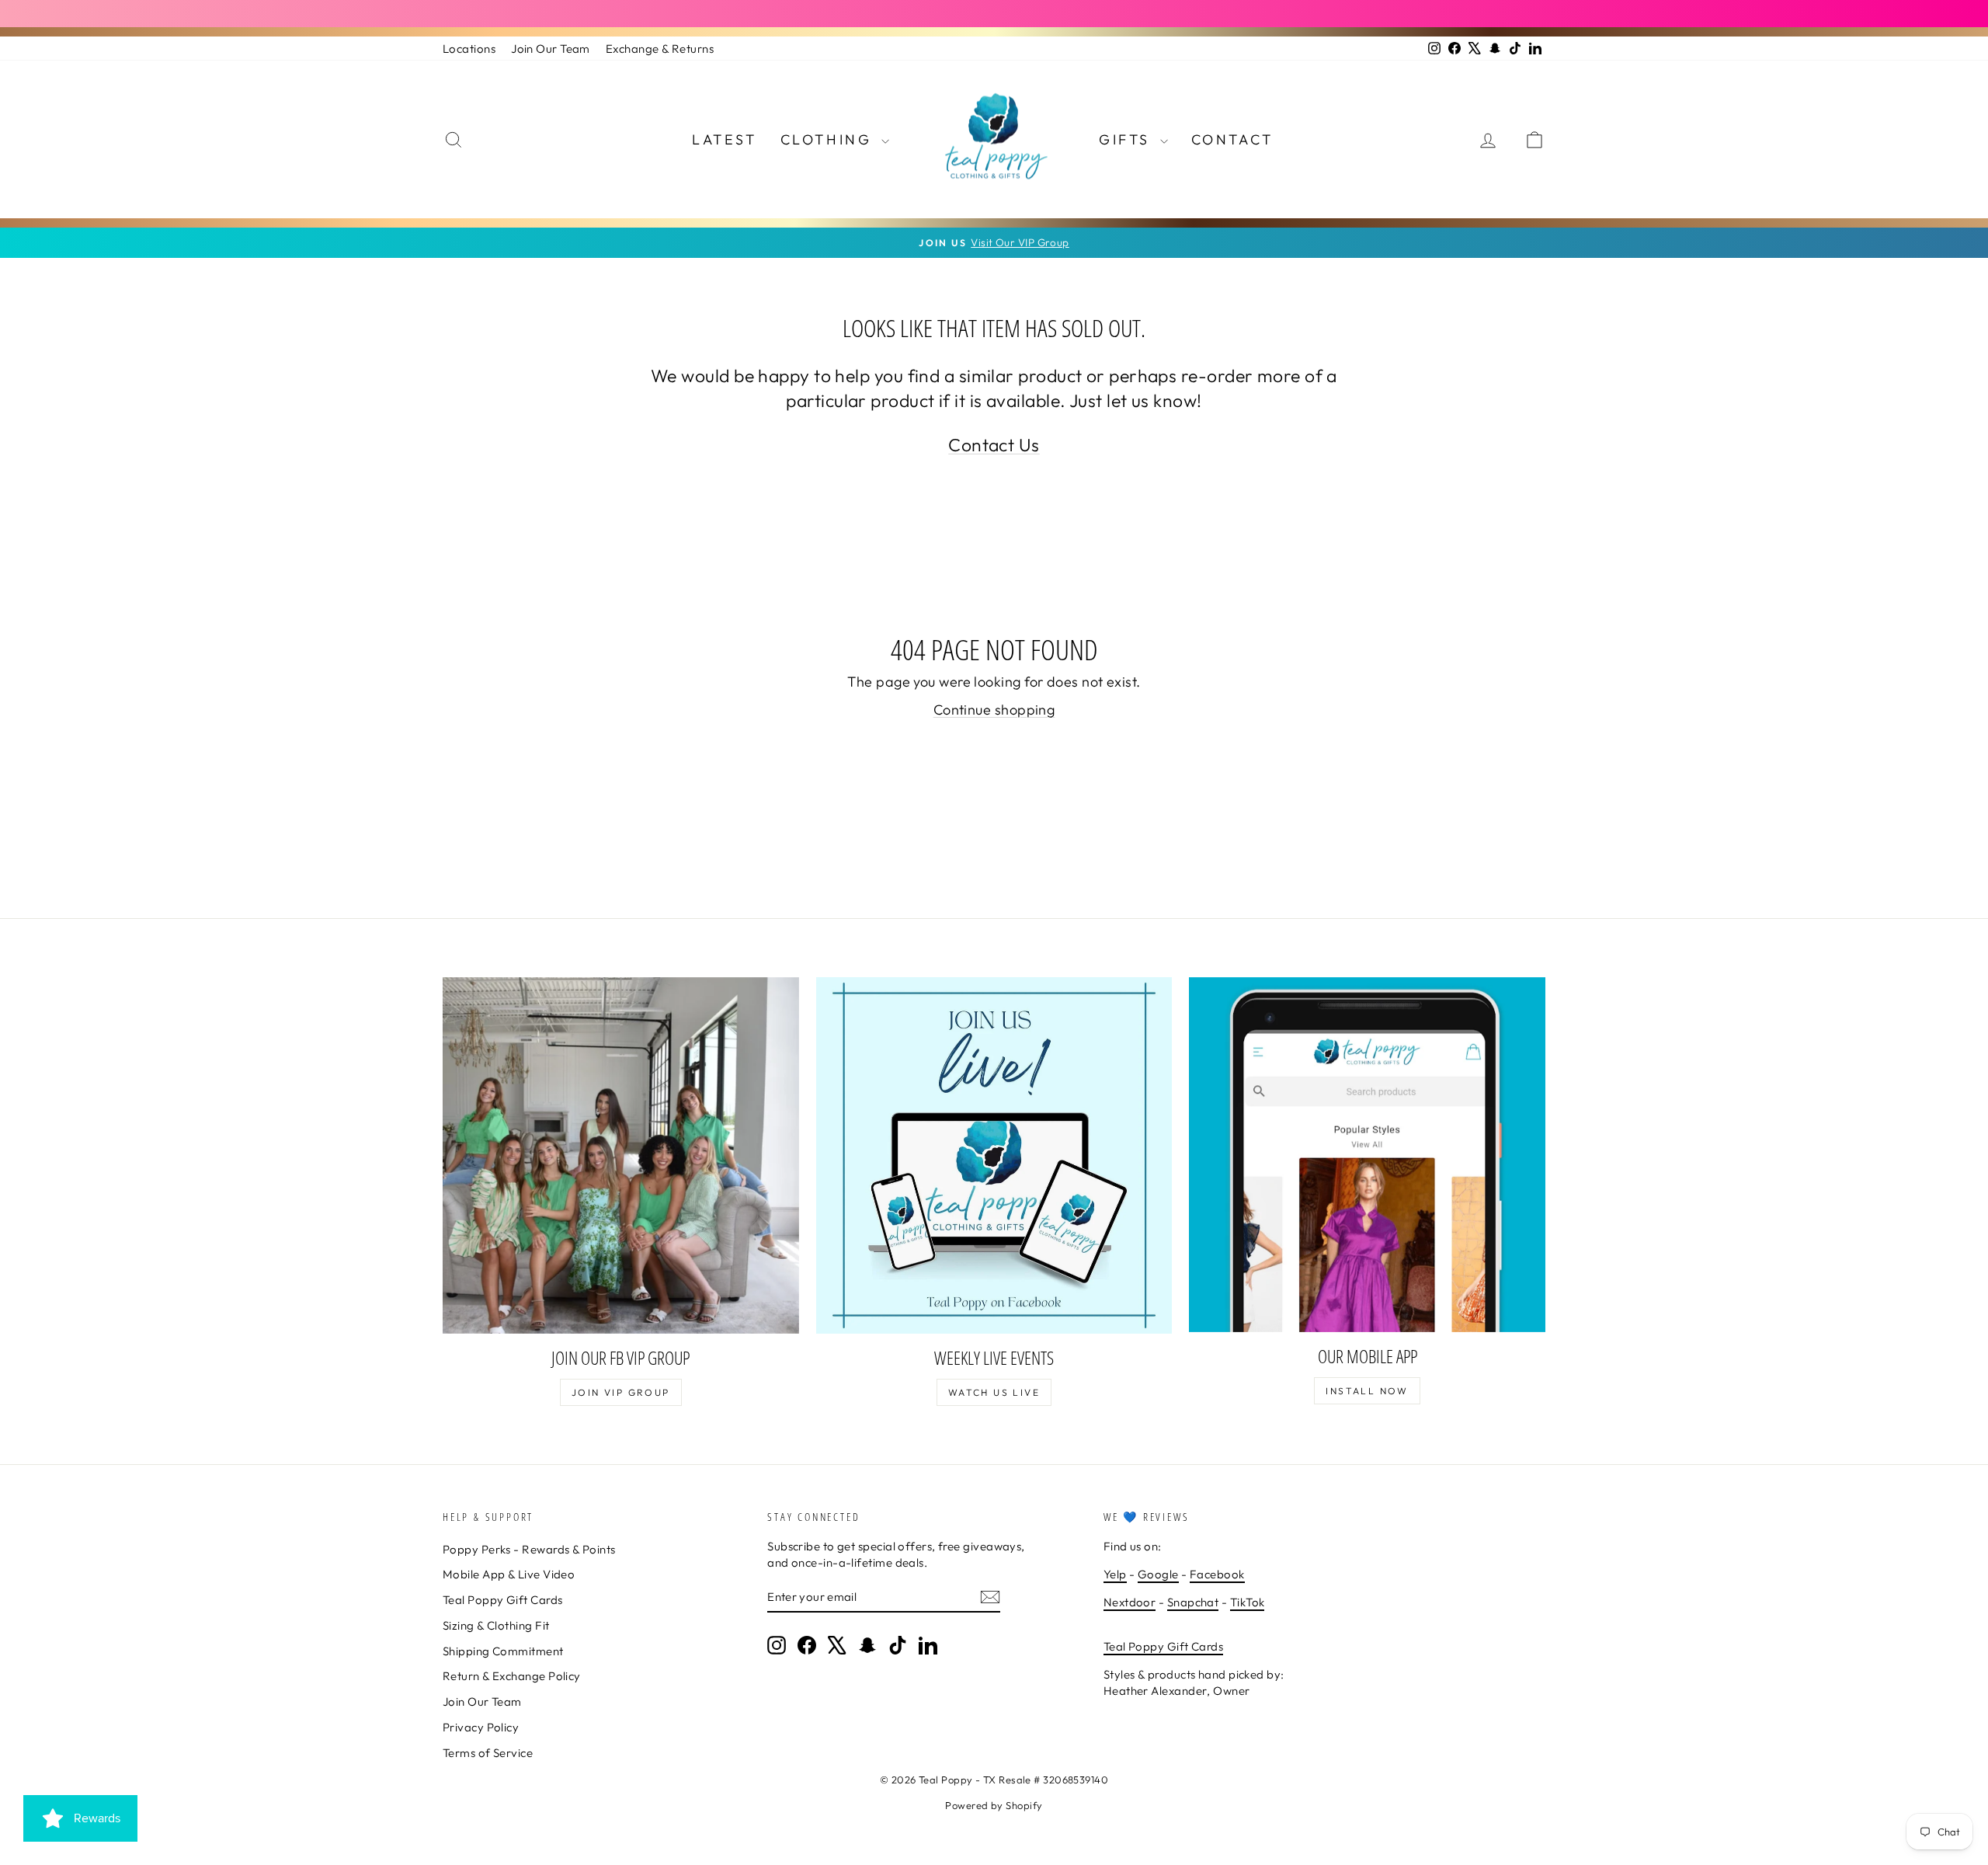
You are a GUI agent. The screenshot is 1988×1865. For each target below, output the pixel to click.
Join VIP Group (621, 1392)
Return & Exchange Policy (512, 1676)
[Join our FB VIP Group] (621, 1155)
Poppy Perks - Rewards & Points (529, 1549)
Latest (725, 139)
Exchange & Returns (660, 49)
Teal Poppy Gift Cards (502, 1600)
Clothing (829, 139)
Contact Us (994, 445)
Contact (1232, 139)
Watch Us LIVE (994, 1392)
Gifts (1128, 139)
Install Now (1367, 1391)
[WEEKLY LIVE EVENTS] (994, 1155)
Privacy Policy (481, 1727)
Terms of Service (488, 1753)
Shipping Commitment (503, 1651)
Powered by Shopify (994, 1805)
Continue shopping (994, 710)
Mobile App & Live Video (509, 1574)
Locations (469, 49)
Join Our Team (551, 49)
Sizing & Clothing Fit (496, 1625)
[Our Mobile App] (1367, 1155)
